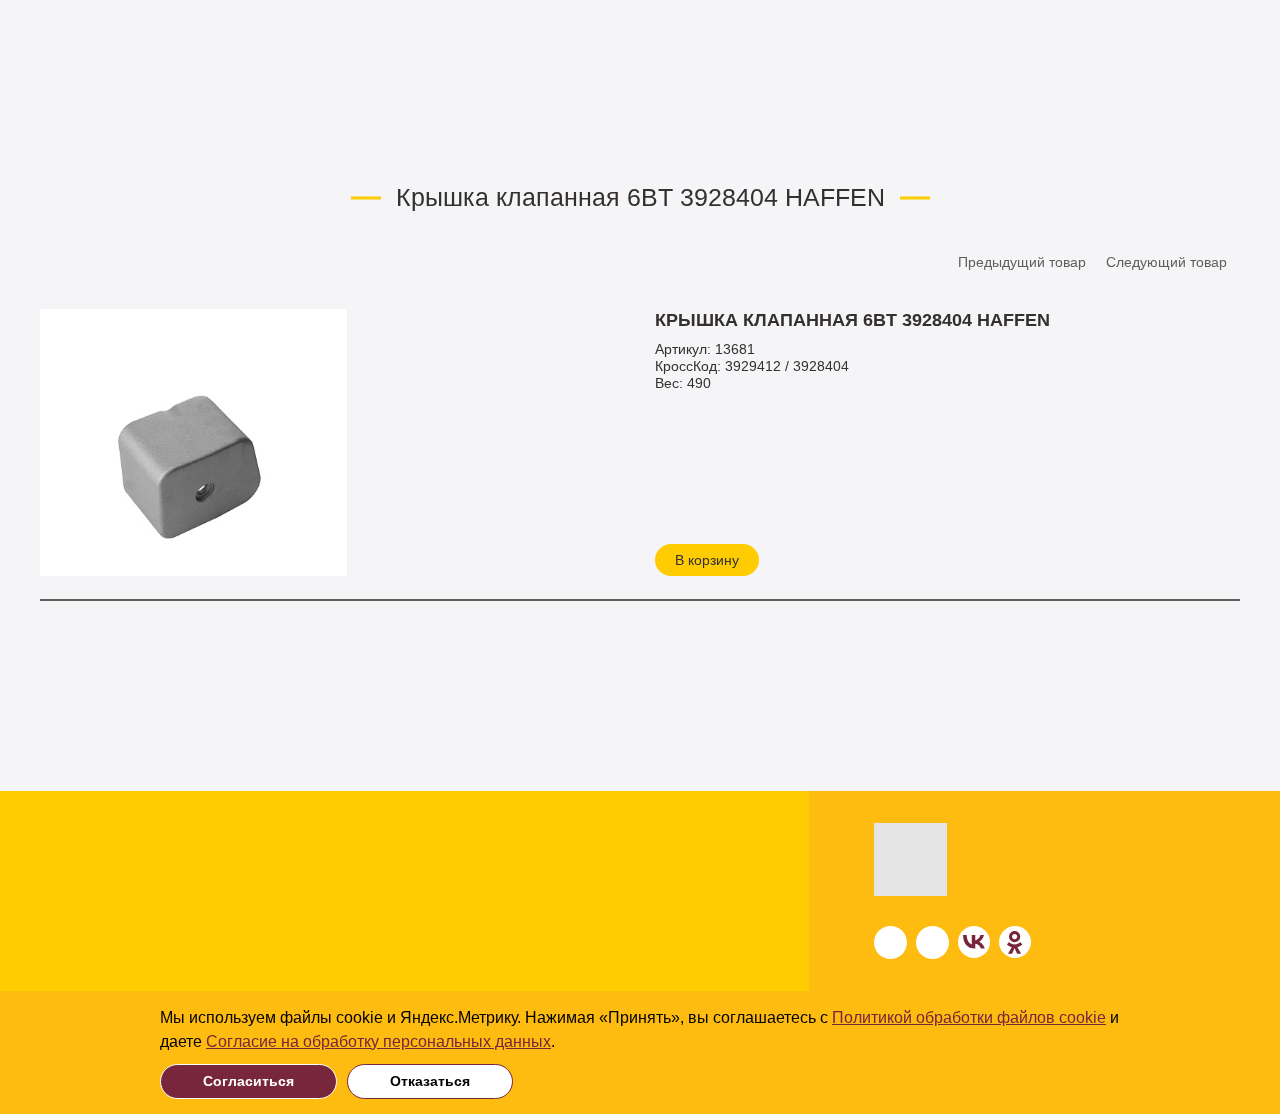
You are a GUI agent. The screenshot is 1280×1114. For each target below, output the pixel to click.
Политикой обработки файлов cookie (969, 1017)
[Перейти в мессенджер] (890, 942)
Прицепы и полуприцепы (195, 967)
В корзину (707, 560)
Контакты (655, 982)
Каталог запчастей (272, 141)
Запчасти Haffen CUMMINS (450, 141)
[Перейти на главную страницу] (961, 859)
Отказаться (430, 1081)
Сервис (646, 944)
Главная (67, 141)
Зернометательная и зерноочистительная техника (209, 925)
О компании (666, 867)
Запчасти (153, 141)
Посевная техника (170, 863)
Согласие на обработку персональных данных (378, 1041)
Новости (651, 905)
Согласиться (248, 1081)
